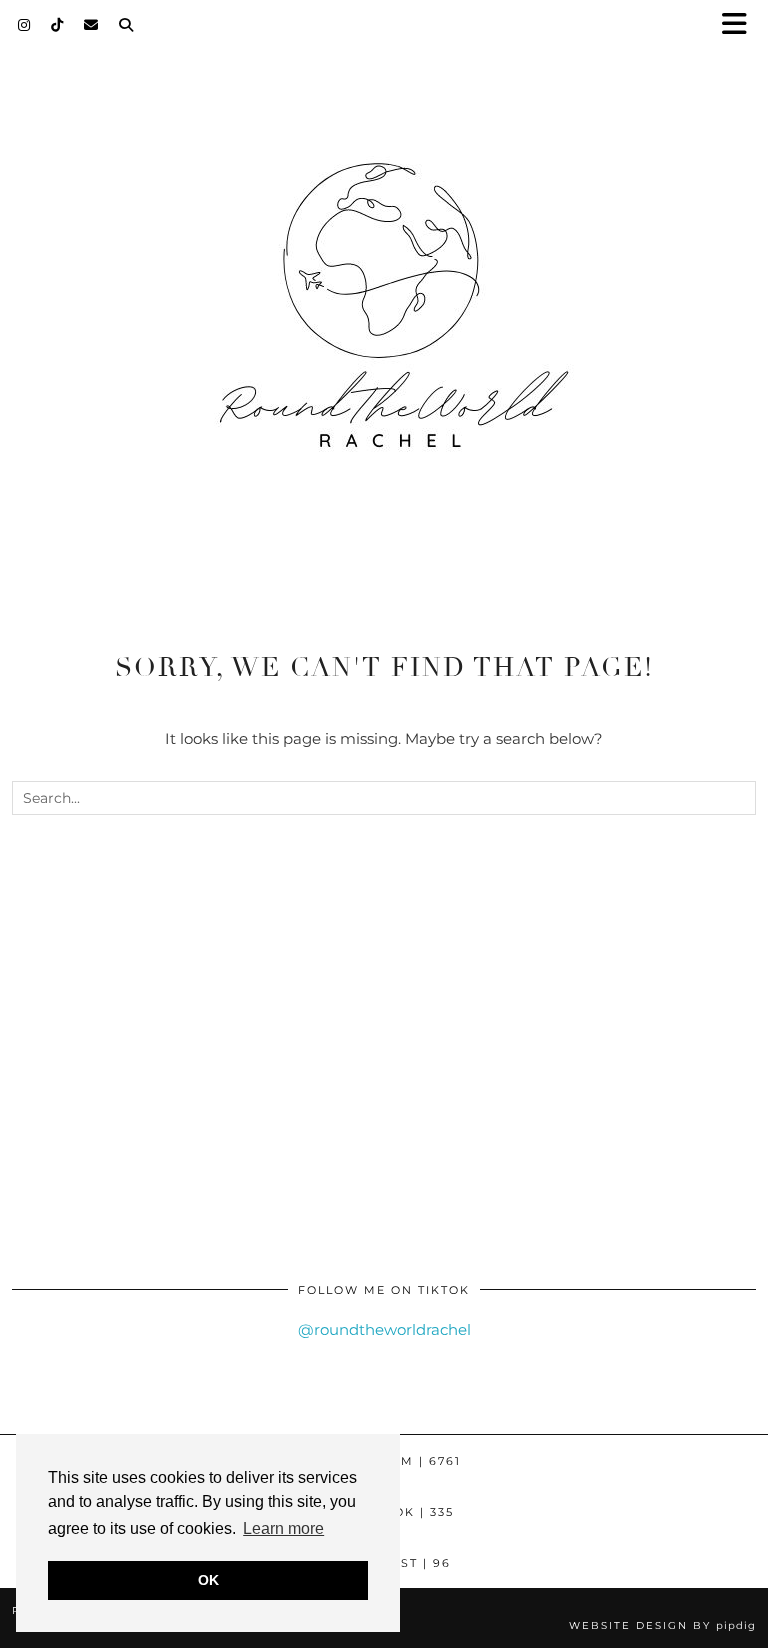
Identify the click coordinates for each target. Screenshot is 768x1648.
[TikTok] (57, 25)
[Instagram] (24, 25)
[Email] (91, 25)
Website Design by (662, 1625)
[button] (741, 25)
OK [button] (208, 1580)
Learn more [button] (283, 1528)
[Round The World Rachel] (384, 323)
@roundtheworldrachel (384, 1329)
